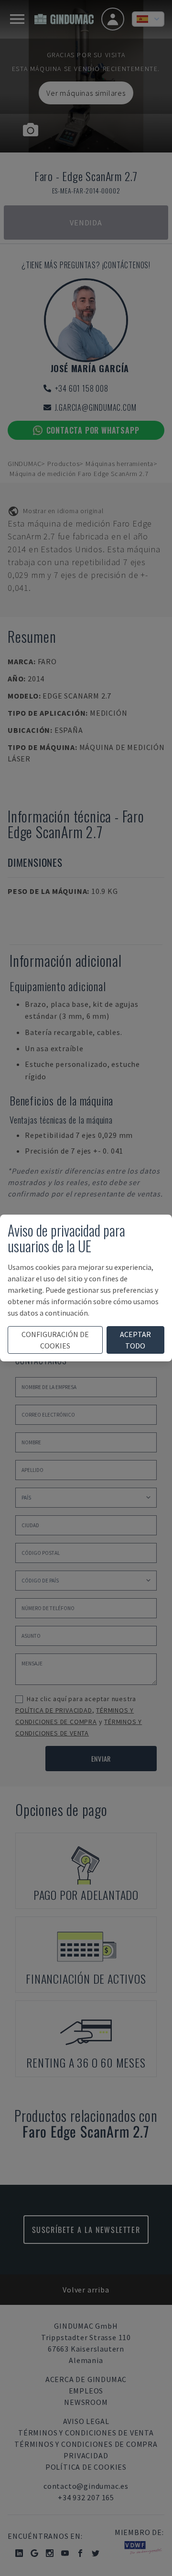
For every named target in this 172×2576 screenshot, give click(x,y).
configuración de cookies (55, 1340)
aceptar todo (135, 1340)
